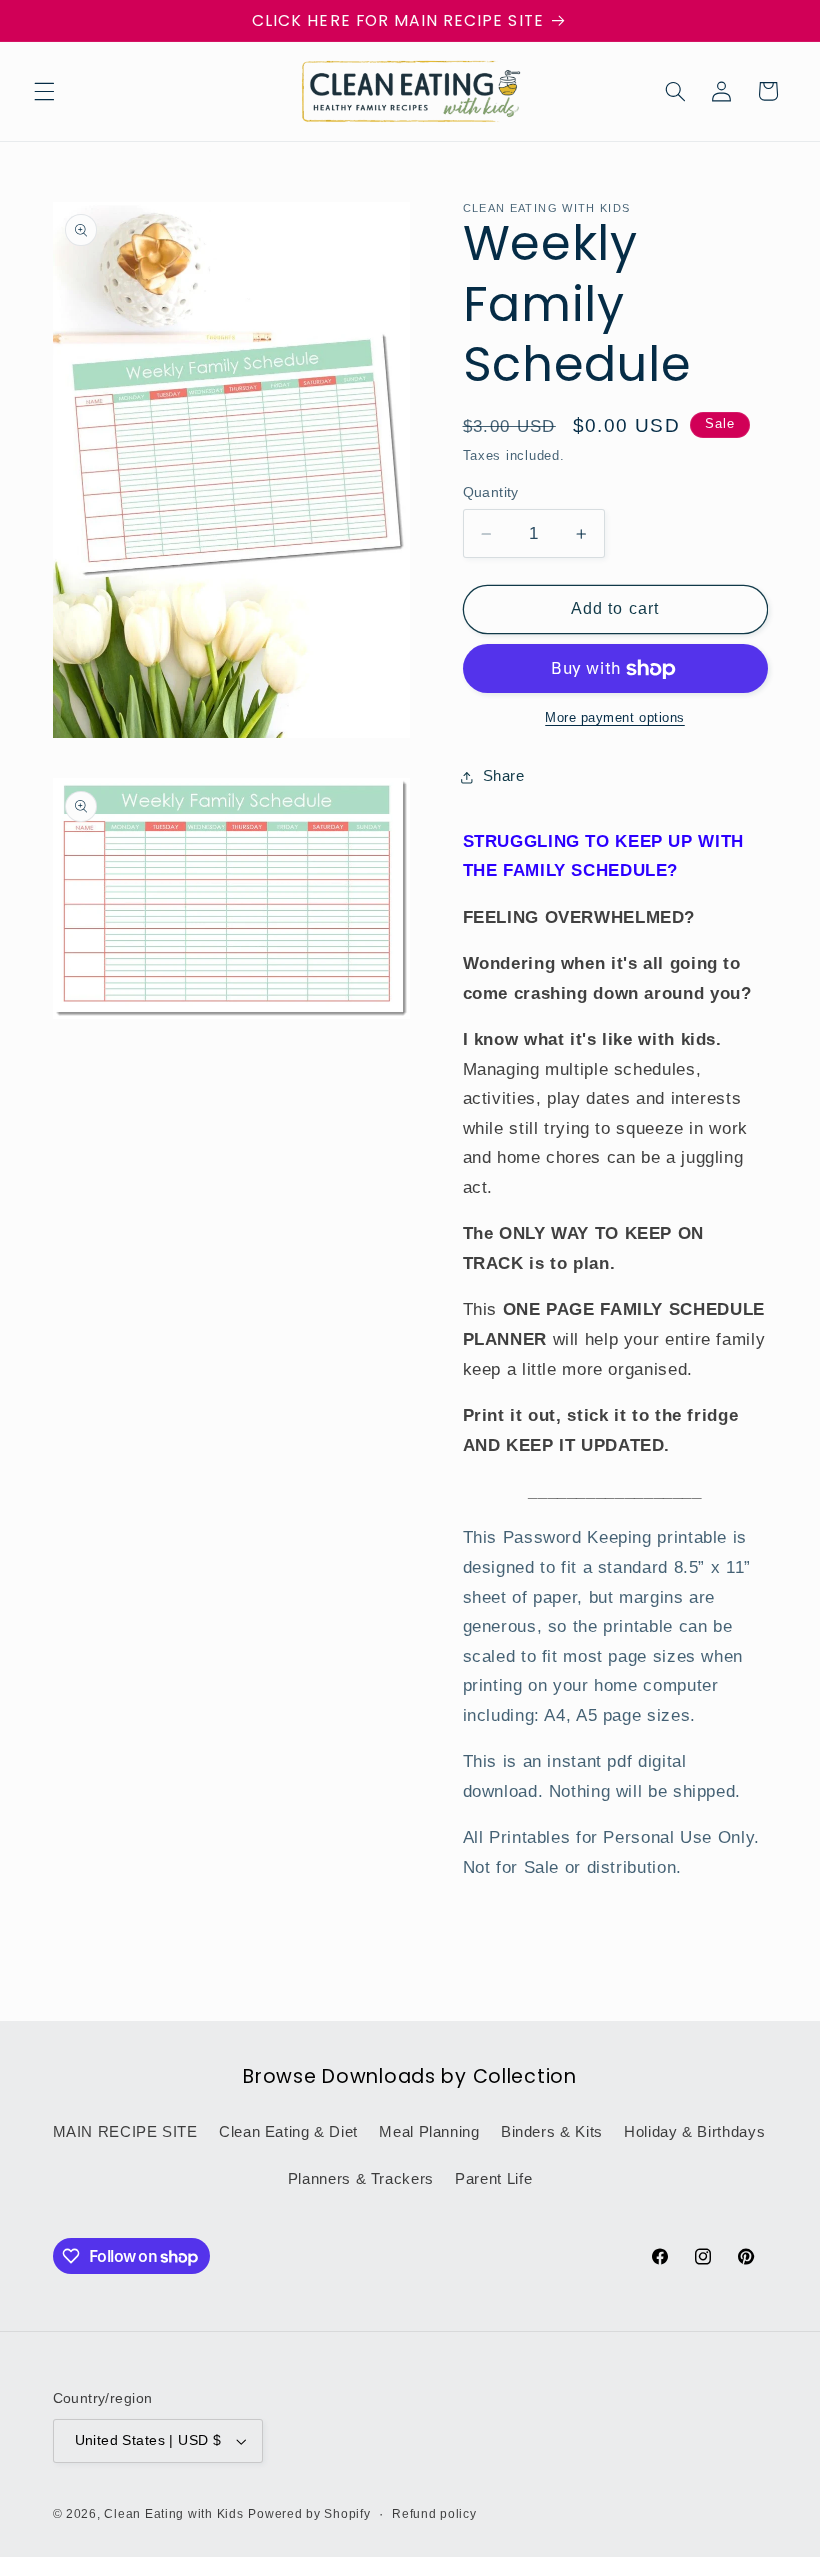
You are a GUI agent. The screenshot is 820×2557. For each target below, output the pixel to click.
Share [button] (504, 776)
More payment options (615, 718)
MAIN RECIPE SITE (125, 2132)
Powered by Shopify (309, 2514)
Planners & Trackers (361, 2179)
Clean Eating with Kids (173, 2514)
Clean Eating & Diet (288, 2132)
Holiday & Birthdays (694, 2132)
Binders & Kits (552, 2132)
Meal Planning (429, 2132)
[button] (44, 91)
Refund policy (434, 2514)
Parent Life (493, 2179)
